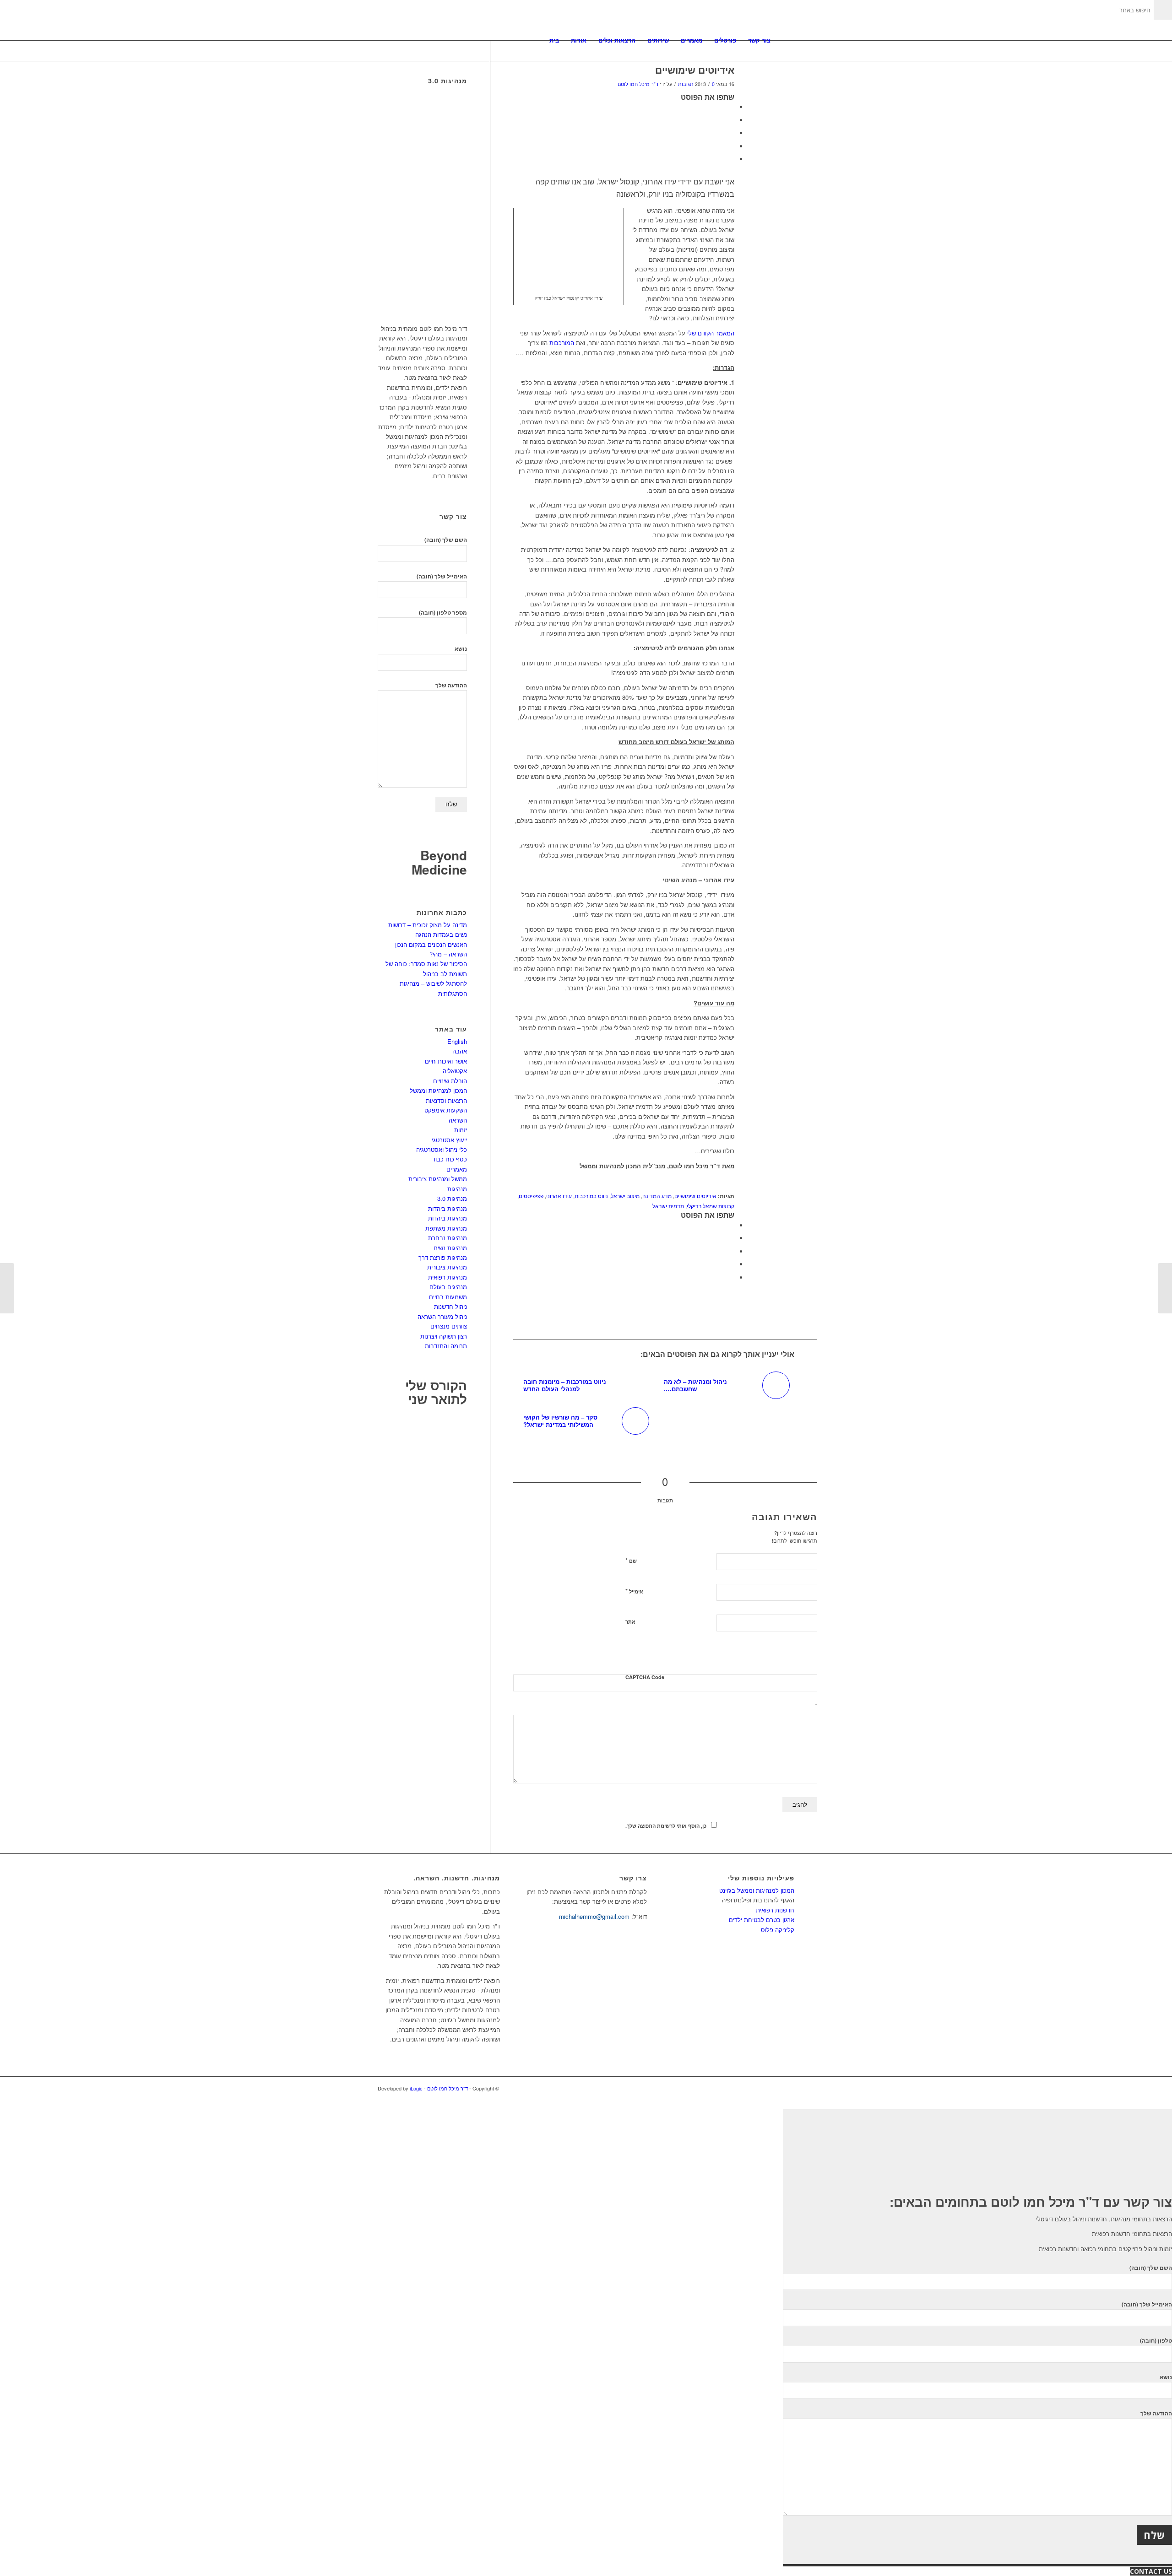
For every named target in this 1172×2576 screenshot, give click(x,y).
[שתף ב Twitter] (732, 120)
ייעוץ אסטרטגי (449, 1140)
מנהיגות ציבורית (447, 1267)
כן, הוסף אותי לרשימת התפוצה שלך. (666, 1826)
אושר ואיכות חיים (446, 1061)
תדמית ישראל (668, 1206)
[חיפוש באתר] (785, 40)
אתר (630, 1622)
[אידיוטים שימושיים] (799, 85)
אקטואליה (455, 1071)
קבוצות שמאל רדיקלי (711, 1206)
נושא (461, 649)
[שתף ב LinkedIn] (732, 146)
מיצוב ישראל (625, 1196)
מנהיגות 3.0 (452, 1198)
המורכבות (561, 343)
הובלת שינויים (450, 1081)
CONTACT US (1151, 2571)
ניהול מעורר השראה (442, 1316)
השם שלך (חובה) (446, 540)
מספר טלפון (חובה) (443, 613)
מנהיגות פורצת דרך (443, 1257)
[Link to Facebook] (787, 2088)
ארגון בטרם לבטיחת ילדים (762, 1920)
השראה (458, 1120)
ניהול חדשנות (450, 1306)
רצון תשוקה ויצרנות (444, 1336)
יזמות (461, 1130)
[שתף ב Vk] (732, 159)
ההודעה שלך (451, 685)
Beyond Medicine (439, 862)
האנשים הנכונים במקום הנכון (431, 944)
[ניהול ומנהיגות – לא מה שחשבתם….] (1165, 1288)
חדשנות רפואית (775, 1910)
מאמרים (457, 1169)
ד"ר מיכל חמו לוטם (638, 84)
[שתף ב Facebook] (732, 107)
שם (631, 1560)
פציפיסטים (531, 1196)
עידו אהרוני (559, 1196)
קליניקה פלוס (778, 1930)
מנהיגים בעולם (448, 1287)
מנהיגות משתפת (446, 1228)
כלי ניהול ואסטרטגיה (442, 1149)
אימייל (634, 1591)
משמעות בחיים (448, 1297)
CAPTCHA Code (645, 1677)
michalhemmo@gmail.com (594, 1916)
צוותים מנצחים (449, 1326)
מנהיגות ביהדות (448, 1208)
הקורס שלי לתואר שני (436, 1392)
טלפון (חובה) (1156, 2341)
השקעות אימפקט (446, 1110)
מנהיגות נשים (450, 1248)
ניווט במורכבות (591, 1196)
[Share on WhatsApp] (732, 133)
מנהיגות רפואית (448, 1277)
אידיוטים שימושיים (695, 70)
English (457, 1041)
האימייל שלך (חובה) (442, 576)
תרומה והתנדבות (446, 1346)
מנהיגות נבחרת (448, 1238)
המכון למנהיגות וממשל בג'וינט (757, 1890)
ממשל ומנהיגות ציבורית (438, 1179)
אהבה (460, 1051)
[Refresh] (812, 1655)
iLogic (416, 2088)
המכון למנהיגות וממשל (438, 1090)
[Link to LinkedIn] (774, 2088)
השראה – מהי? (448, 954)
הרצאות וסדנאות (446, 1100)
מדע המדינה (657, 1196)
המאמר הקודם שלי (711, 333)
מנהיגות (457, 1189)
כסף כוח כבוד (450, 1159)
